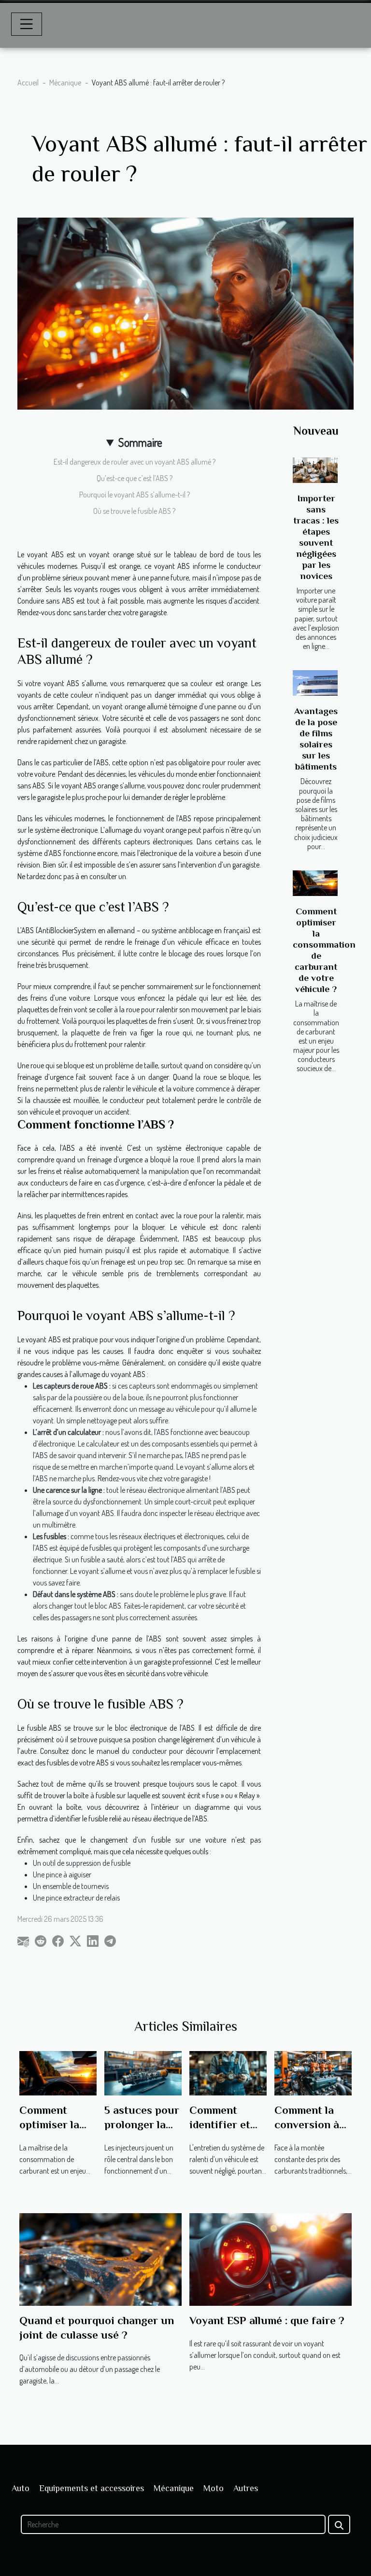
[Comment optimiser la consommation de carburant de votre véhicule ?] (315, 883)
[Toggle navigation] (27, 24)
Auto (21, 2488)
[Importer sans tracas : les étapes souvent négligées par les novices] (315, 470)
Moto (214, 2488)
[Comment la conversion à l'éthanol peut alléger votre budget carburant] (313, 2072)
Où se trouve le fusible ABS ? (134, 511)
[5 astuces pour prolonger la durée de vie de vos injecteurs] (143, 2072)
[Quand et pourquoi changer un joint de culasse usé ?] (100, 2258)
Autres (246, 2488)
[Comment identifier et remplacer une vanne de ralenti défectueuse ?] (228, 2072)
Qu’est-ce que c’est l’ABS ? (135, 478)
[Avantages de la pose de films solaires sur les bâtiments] (315, 683)
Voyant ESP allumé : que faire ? (267, 2320)
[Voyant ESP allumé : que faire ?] (271, 2258)
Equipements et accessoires (92, 2488)
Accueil (28, 83)
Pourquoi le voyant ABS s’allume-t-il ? (135, 495)
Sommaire (140, 442)
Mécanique (65, 83)
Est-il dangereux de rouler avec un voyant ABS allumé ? (135, 462)
